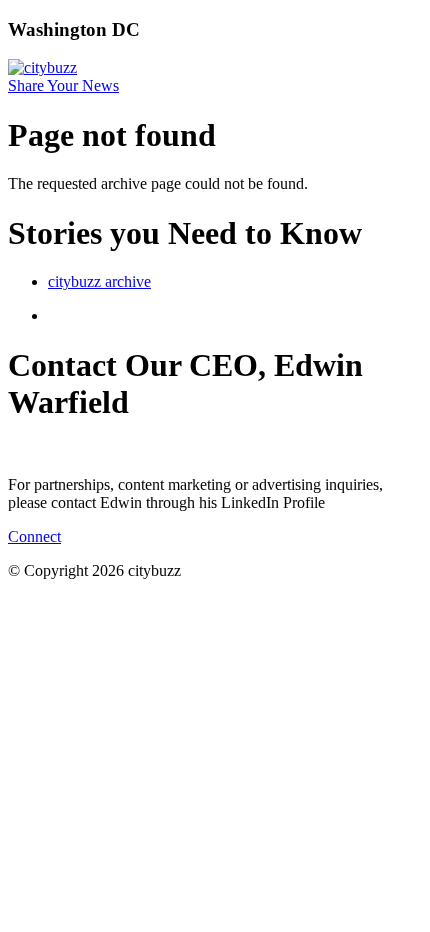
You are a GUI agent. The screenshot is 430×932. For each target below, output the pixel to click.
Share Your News (63, 85)
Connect (34, 536)
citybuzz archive (99, 281)
